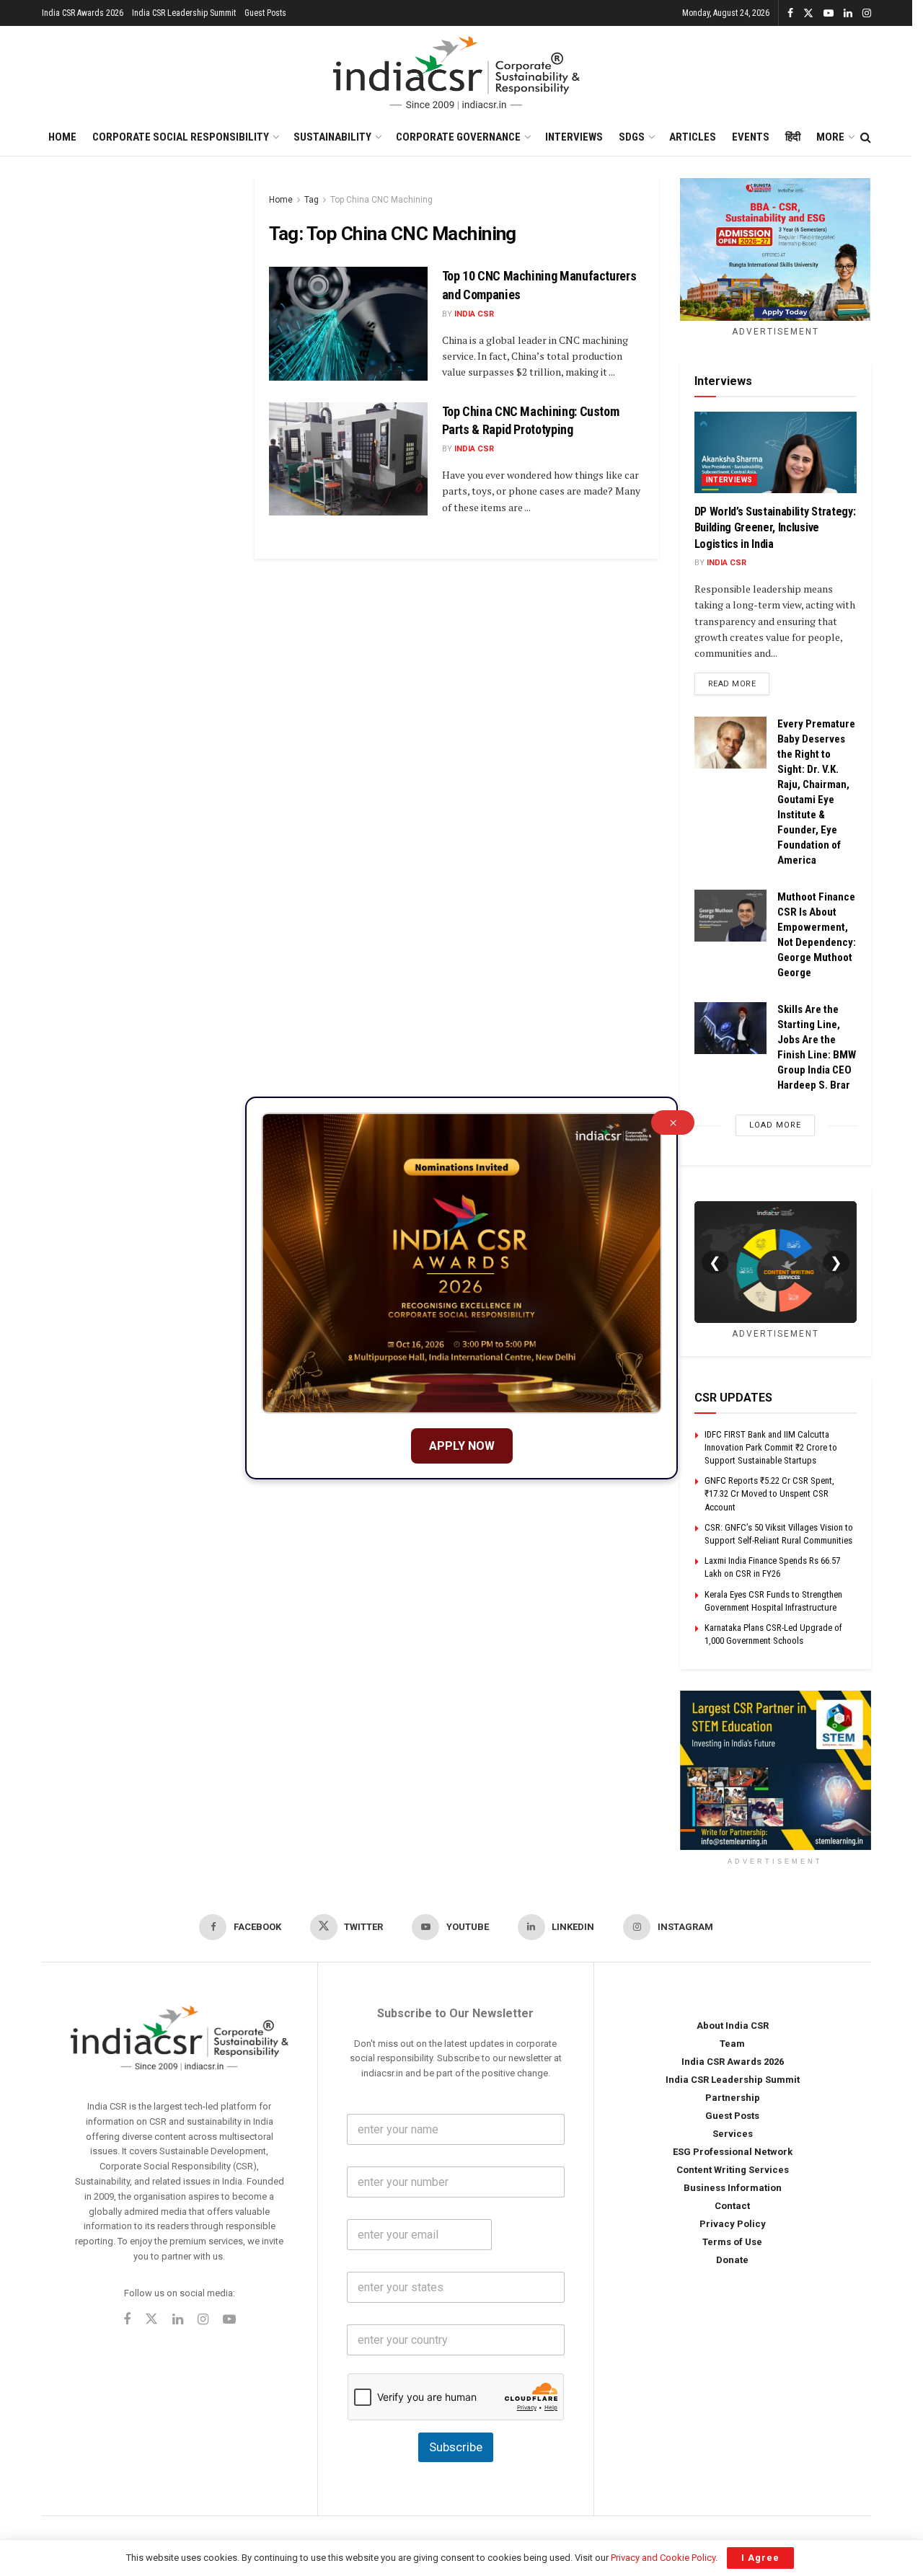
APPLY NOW (462, 1446)
